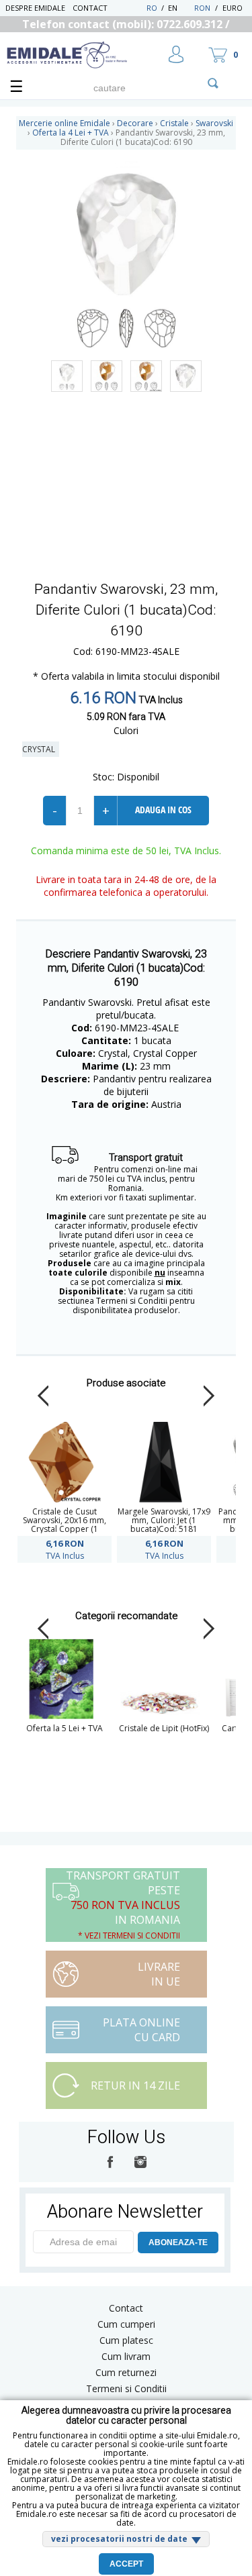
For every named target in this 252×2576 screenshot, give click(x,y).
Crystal (41, 749)
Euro (233, 8)
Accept (126, 2564)
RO (152, 8)
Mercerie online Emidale (65, 123)
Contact (90, 8)
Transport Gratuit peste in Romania (123, 1905)
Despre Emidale (35, 8)
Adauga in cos (163, 810)
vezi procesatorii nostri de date (119, 2539)
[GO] (213, 83)
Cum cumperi (126, 2324)
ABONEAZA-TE (178, 2243)
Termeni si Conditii (126, 2388)
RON (202, 8)
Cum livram (126, 2356)
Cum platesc (126, 2340)
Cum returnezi (126, 2372)
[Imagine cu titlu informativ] (67, 376)
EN (180, 8)
